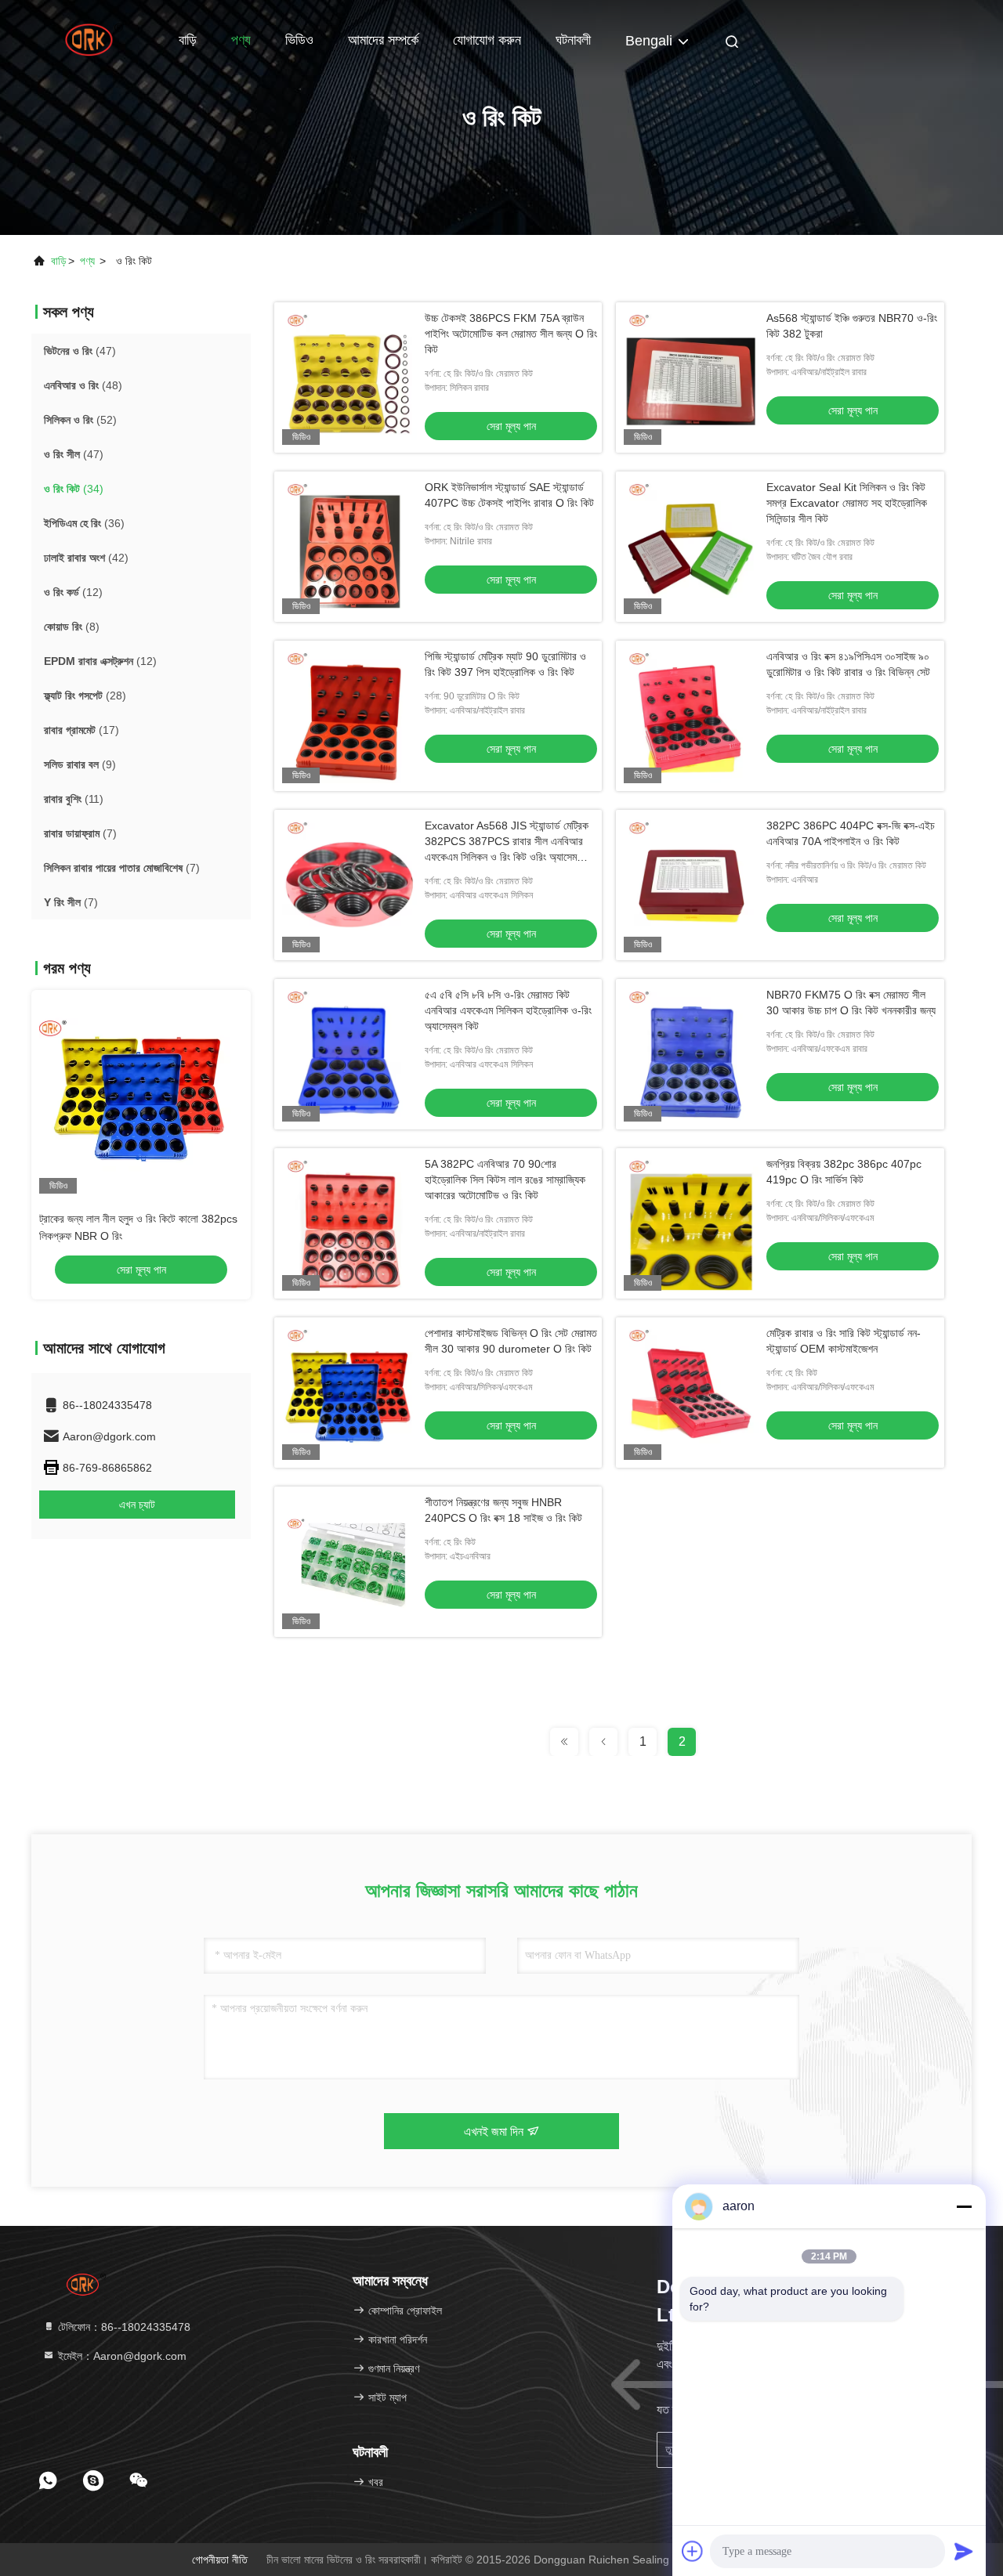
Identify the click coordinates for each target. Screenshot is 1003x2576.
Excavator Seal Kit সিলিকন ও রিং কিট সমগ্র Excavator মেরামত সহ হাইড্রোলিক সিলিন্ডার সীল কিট (847, 503)
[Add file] (693, 2551)
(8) (72, 627)
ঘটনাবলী (573, 40)
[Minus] (964, 2206)
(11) (74, 799)
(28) (85, 695)
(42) (86, 558)
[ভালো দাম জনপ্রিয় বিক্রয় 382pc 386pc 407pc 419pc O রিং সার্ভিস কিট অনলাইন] (691, 1223)
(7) (80, 833)
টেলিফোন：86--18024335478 (123, 2327)
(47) (80, 351)
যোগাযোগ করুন (487, 40)
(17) (81, 730)
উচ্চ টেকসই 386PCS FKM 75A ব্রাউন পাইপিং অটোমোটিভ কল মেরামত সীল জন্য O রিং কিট (511, 334)
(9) (80, 764)
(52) (80, 420)
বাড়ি (188, 40)
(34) (74, 489)
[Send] (964, 2551)
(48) (83, 385)
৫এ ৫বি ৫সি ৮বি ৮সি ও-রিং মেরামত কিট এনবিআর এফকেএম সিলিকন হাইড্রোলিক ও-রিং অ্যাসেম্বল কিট (508, 1010)
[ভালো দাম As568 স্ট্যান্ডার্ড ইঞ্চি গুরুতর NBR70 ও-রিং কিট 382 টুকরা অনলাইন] (691, 378)
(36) (84, 523)
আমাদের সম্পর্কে (383, 40)
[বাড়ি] (94, 39)
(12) (73, 592)
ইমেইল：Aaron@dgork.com (121, 2356)
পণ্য (241, 40)
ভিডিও (299, 40)
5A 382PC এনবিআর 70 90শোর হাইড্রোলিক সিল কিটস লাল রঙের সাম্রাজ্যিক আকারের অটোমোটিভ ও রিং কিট (505, 1180)
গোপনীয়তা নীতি (220, 2560)
